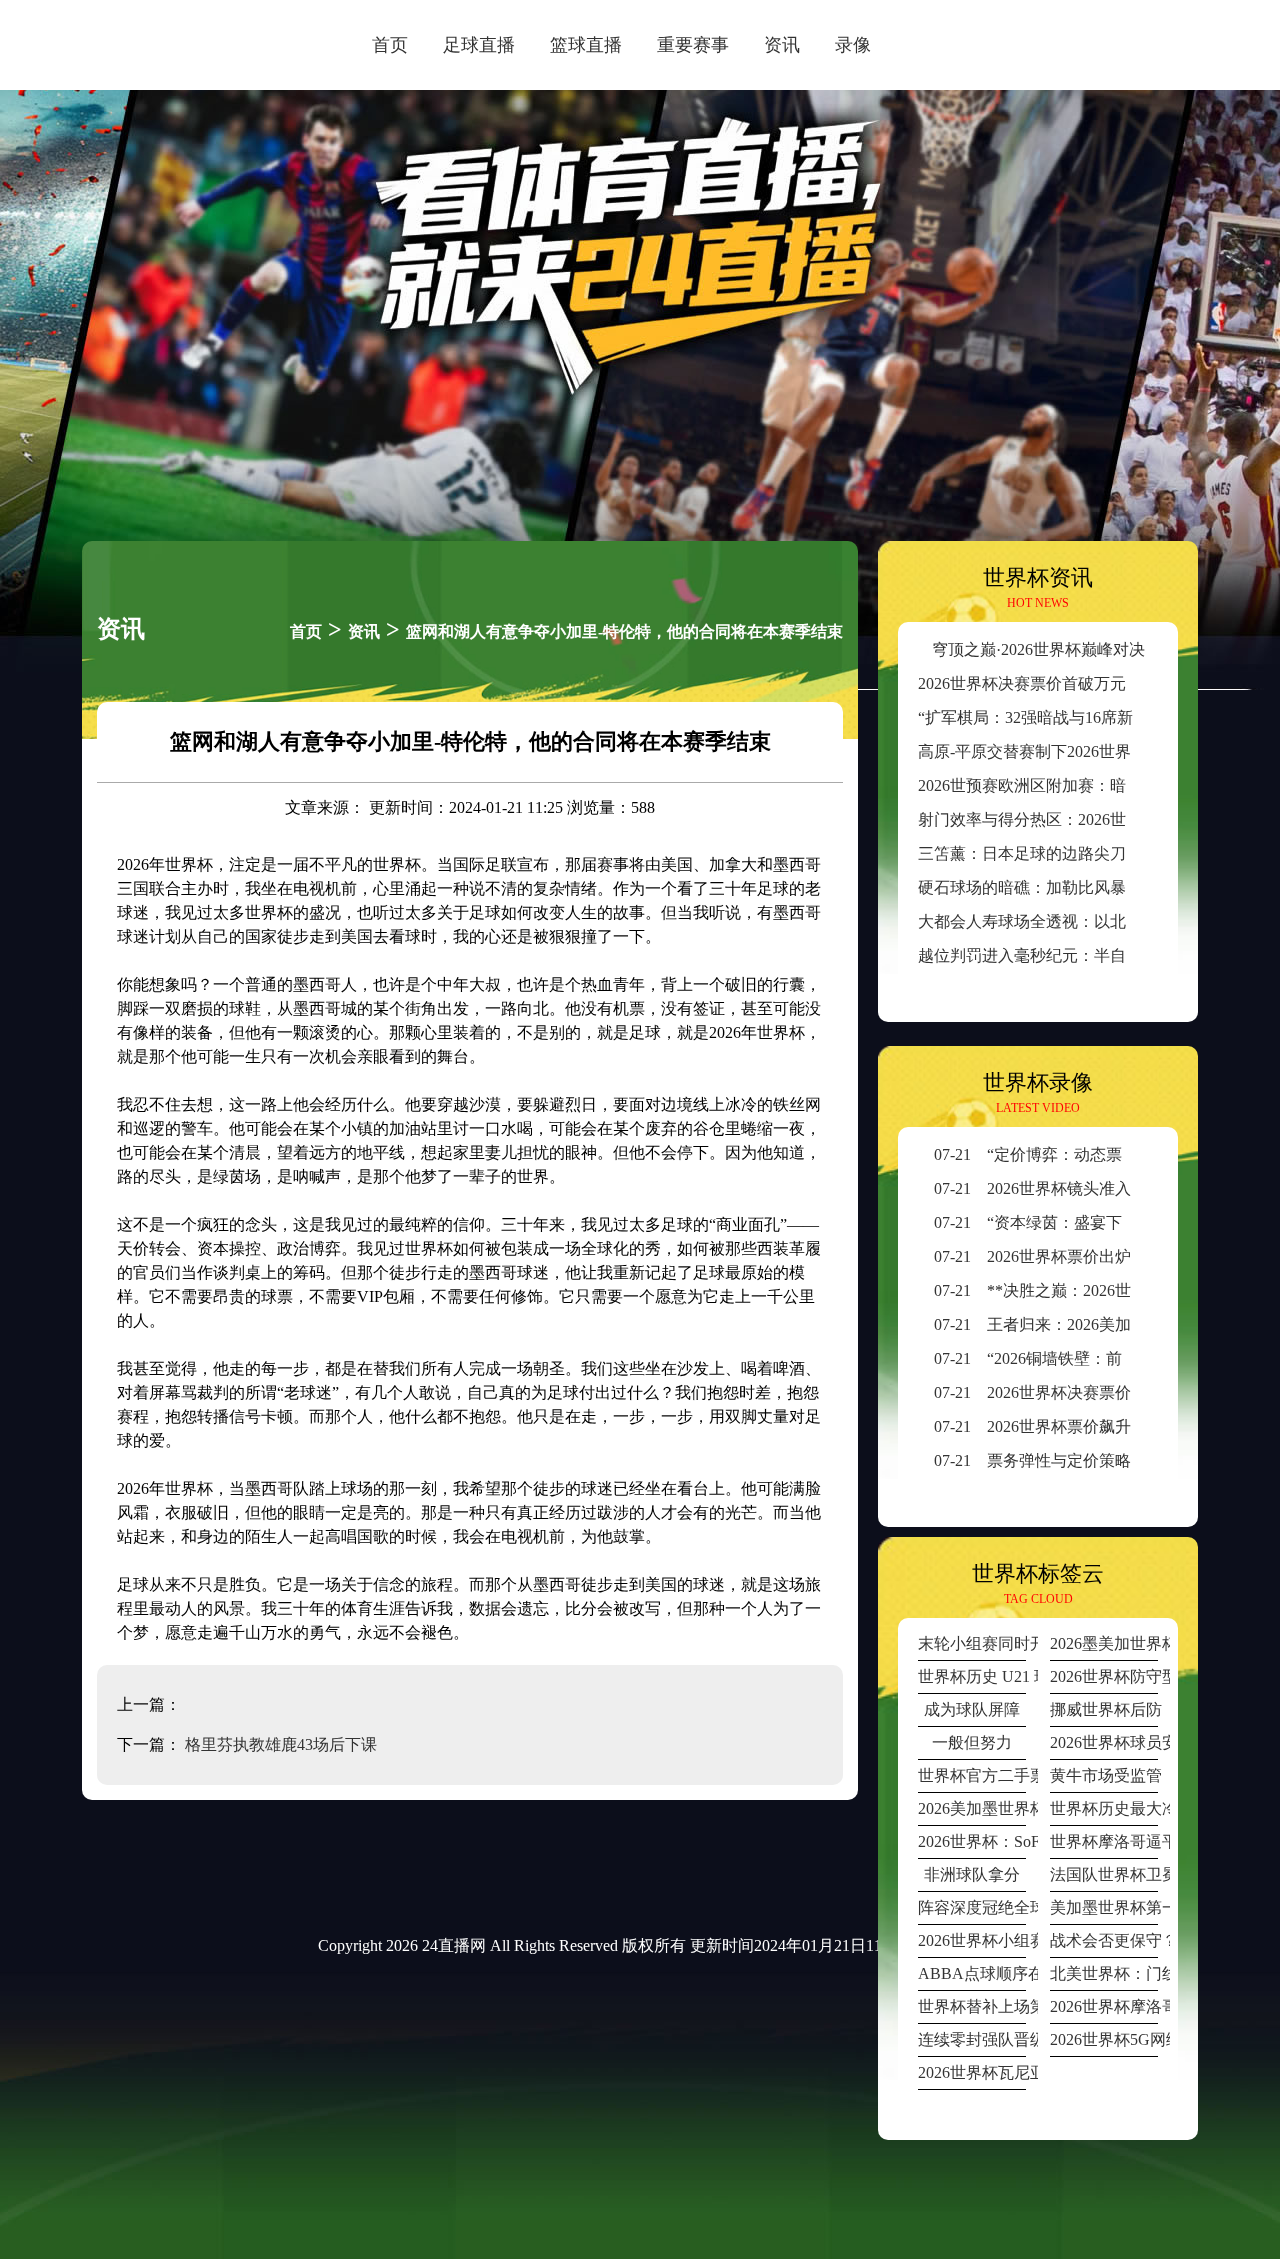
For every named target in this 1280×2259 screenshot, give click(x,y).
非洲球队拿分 (972, 1874)
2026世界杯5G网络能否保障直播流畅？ (1104, 2039)
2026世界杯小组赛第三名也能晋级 (972, 1940)
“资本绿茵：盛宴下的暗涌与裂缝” (1079, 1222)
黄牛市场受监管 (1104, 1775)
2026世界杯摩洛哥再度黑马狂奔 (1104, 2006)
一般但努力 (972, 1742)
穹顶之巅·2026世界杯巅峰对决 (1038, 649)
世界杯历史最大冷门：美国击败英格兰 (1104, 1808)
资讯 (782, 45)
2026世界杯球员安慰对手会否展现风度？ (1104, 1742)
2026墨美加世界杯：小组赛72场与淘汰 (1104, 1643)
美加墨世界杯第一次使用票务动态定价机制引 (1104, 1907)
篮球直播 (586, 45)
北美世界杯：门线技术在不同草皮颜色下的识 (1104, 1973)
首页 (390, 45)
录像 (853, 45)
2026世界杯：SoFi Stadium (972, 1841)
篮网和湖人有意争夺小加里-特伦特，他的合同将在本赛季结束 (624, 631)
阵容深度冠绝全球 (972, 1907)
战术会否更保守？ (1104, 1940)
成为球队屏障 (972, 1709)
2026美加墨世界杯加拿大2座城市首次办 (972, 1808)
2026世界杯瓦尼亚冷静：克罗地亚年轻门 (972, 2072)
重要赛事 (693, 45)
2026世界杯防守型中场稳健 (1104, 1676)
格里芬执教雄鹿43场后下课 (281, 1744)
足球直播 (479, 45)
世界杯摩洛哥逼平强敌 (1104, 1841)
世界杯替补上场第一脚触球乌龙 (972, 2006)
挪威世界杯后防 (1104, 1709)
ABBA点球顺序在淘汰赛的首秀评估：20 (972, 1973)
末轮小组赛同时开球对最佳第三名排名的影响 (972, 1643)
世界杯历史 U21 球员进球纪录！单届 (972, 1676)
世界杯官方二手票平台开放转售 (972, 1775)
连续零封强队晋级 (972, 2039)
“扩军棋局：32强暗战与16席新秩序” (1045, 717)
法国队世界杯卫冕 (1104, 1874)
